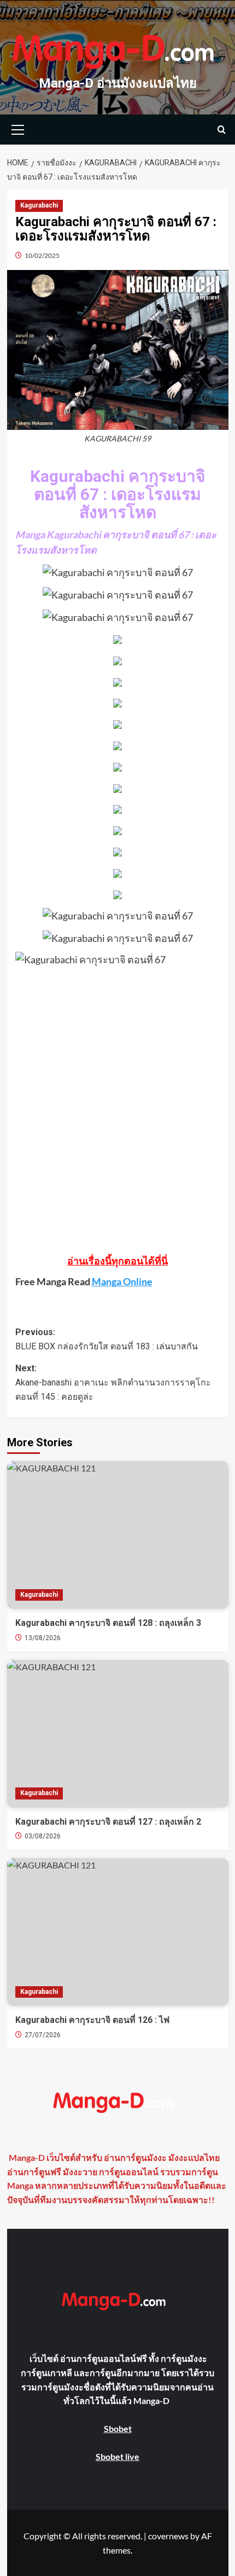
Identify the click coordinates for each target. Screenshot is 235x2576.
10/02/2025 (42, 255)
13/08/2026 (43, 1638)
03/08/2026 (43, 1836)
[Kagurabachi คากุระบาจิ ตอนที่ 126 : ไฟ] (118, 1932)
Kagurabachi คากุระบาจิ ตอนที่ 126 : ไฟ (92, 2020)
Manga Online (122, 1281)
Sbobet (118, 2428)
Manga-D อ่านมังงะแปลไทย (118, 83)
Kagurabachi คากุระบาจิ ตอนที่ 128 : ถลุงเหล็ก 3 (108, 1623)
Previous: (107, 1339)
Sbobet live (117, 2456)
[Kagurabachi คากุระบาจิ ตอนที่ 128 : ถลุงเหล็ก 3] (118, 1535)
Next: (113, 1382)
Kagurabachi (39, 205)
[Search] (222, 130)
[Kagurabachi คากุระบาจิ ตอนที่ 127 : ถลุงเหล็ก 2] (118, 1734)
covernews (168, 2536)
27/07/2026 (43, 2035)
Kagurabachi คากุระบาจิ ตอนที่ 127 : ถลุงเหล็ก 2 (108, 1822)
